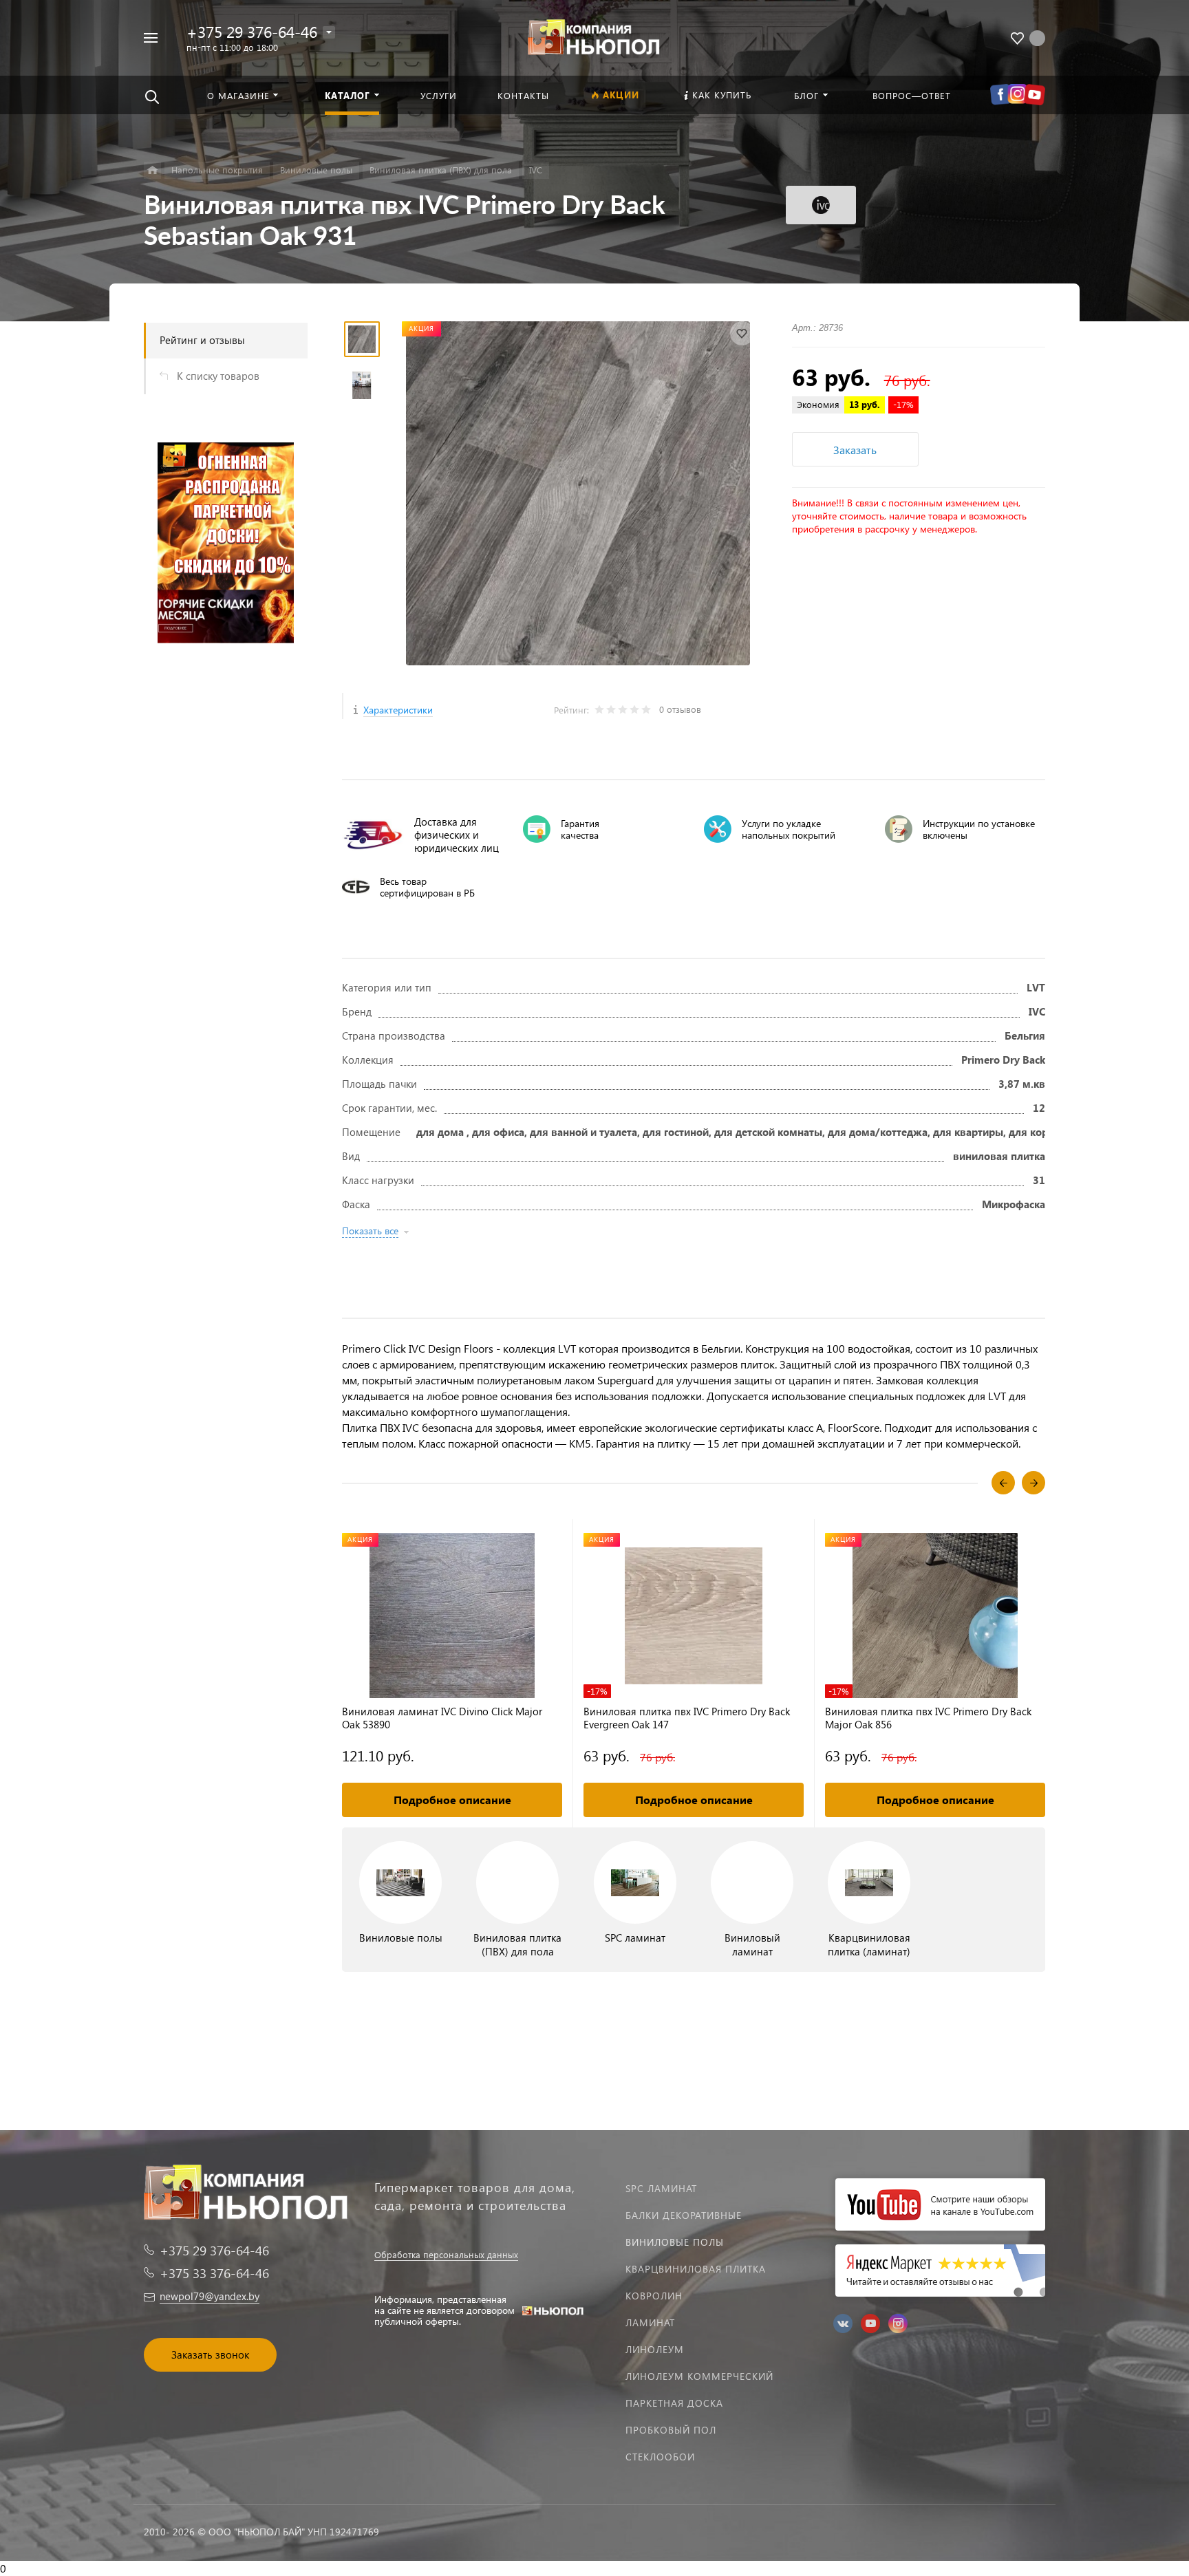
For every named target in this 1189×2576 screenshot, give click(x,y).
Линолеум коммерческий (699, 2376)
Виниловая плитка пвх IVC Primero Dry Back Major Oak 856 (928, 1718)
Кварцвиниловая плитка (696, 2269)
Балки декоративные (684, 2215)
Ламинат (650, 2322)
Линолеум (655, 2349)
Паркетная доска (674, 2403)
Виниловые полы (675, 2242)
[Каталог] (152, 170)
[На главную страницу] (594, 36)
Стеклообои (660, 2457)
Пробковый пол (671, 2430)
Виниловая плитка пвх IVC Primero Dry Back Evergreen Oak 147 (687, 1718)
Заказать (855, 450)
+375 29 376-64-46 (252, 31)
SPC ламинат (661, 2188)
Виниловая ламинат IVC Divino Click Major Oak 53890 (442, 1718)
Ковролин (654, 2296)
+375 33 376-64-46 (214, 2273)
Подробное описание (452, 1800)
